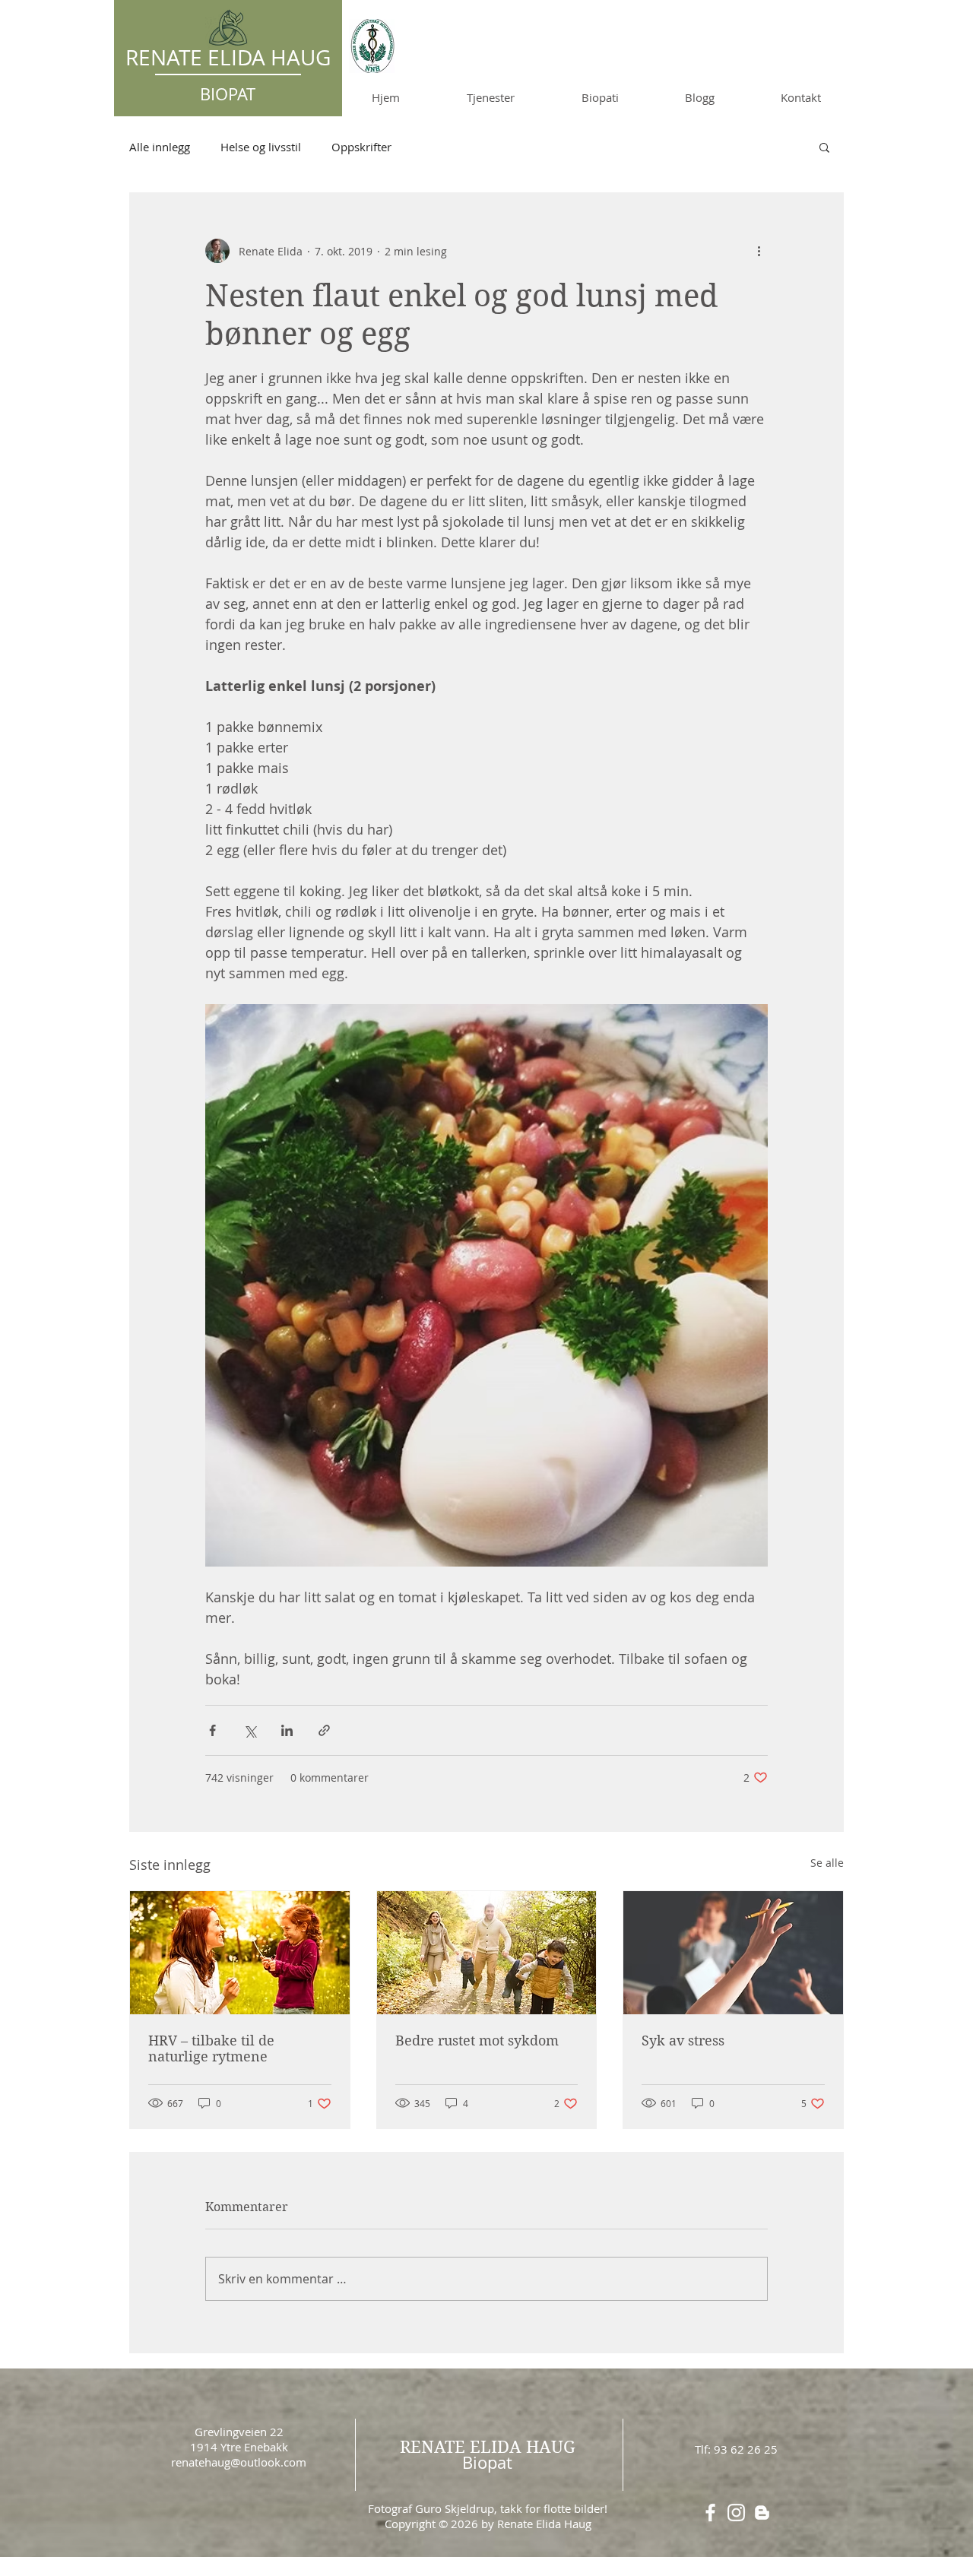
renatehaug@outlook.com (239, 2462)
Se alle (827, 1863)
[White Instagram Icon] (736, 2513)
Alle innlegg (160, 147)
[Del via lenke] (324, 1730)
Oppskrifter (361, 147)
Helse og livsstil (261, 147)
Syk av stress (683, 2041)
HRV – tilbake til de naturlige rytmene (211, 2048)
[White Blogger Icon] (762, 2513)
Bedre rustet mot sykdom (477, 2041)
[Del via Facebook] (212, 1730)
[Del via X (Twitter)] (250, 1730)
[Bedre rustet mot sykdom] (487, 1953)
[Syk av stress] (733, 1953)
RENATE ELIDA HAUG (488, 2447)
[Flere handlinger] (759, 251)
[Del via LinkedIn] (287, 1730)
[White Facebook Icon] (710, 2513)
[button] (824, 147)
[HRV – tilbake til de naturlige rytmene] (240, 1953)
